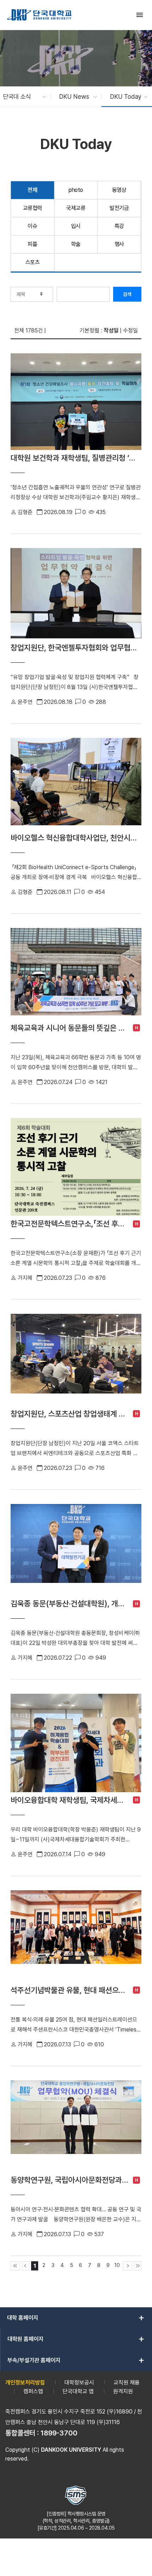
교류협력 (33, 208)
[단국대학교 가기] (39, 15)
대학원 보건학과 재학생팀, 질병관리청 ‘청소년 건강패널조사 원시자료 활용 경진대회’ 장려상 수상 (76, 458)
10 (117, 2265)
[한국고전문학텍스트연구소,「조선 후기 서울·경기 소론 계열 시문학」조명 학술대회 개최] (76, 1167)
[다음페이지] (128, 2266)
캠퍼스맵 (33, 2391)
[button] (21, 97)
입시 (76, 226)
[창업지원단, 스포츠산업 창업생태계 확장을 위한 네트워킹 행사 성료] (76, 1360)
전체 (32, 190)
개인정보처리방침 (25, 2383)
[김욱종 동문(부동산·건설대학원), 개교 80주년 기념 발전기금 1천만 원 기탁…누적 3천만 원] (76, 1550)
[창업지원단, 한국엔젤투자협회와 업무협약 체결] (76, 594)
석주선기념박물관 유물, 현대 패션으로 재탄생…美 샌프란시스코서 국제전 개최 (70, 1990)
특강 (119, 226)
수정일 (130, 330)
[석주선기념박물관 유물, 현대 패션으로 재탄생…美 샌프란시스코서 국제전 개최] (76, 1936)
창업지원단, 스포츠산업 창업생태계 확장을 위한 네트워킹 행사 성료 (70, 1414)
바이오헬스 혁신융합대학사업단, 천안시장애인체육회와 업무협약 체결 (76, 838)
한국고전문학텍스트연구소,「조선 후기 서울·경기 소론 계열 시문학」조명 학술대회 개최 (70, 1224)
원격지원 (123, 2391)
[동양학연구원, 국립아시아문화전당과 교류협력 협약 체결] (76, 2126)
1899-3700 (59, 2433)
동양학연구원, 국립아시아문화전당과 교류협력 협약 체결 (70, 2180)
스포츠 (33, 262)
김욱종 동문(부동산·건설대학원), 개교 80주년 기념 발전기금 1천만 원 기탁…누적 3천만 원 (70, 1603)
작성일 (111, 330)
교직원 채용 (127, 2383)
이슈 (32, 226)
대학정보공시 (79, 2383)
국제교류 (76, 208)
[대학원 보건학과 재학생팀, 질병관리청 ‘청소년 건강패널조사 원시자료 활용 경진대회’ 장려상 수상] (76, 401)
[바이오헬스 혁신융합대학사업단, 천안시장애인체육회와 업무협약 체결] (76, 784)
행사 (119, 244)
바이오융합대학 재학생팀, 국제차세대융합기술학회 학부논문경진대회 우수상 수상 (70, 1800)
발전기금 (119, 208)
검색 (127, 294)
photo (76, 190)
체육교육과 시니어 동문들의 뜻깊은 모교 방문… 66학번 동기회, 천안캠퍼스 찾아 (70, 1028)
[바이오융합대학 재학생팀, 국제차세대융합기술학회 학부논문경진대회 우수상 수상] (76, 1743)
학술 (76, 244)
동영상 (119, 190)
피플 (32, 244)
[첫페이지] (15, 2266)
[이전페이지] (26, 2266)
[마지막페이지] (138, 2266)
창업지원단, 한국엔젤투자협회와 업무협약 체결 (76, 648)
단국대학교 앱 (78, 2391)
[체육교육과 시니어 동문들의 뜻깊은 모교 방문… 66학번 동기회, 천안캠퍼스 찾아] (76, 974)
